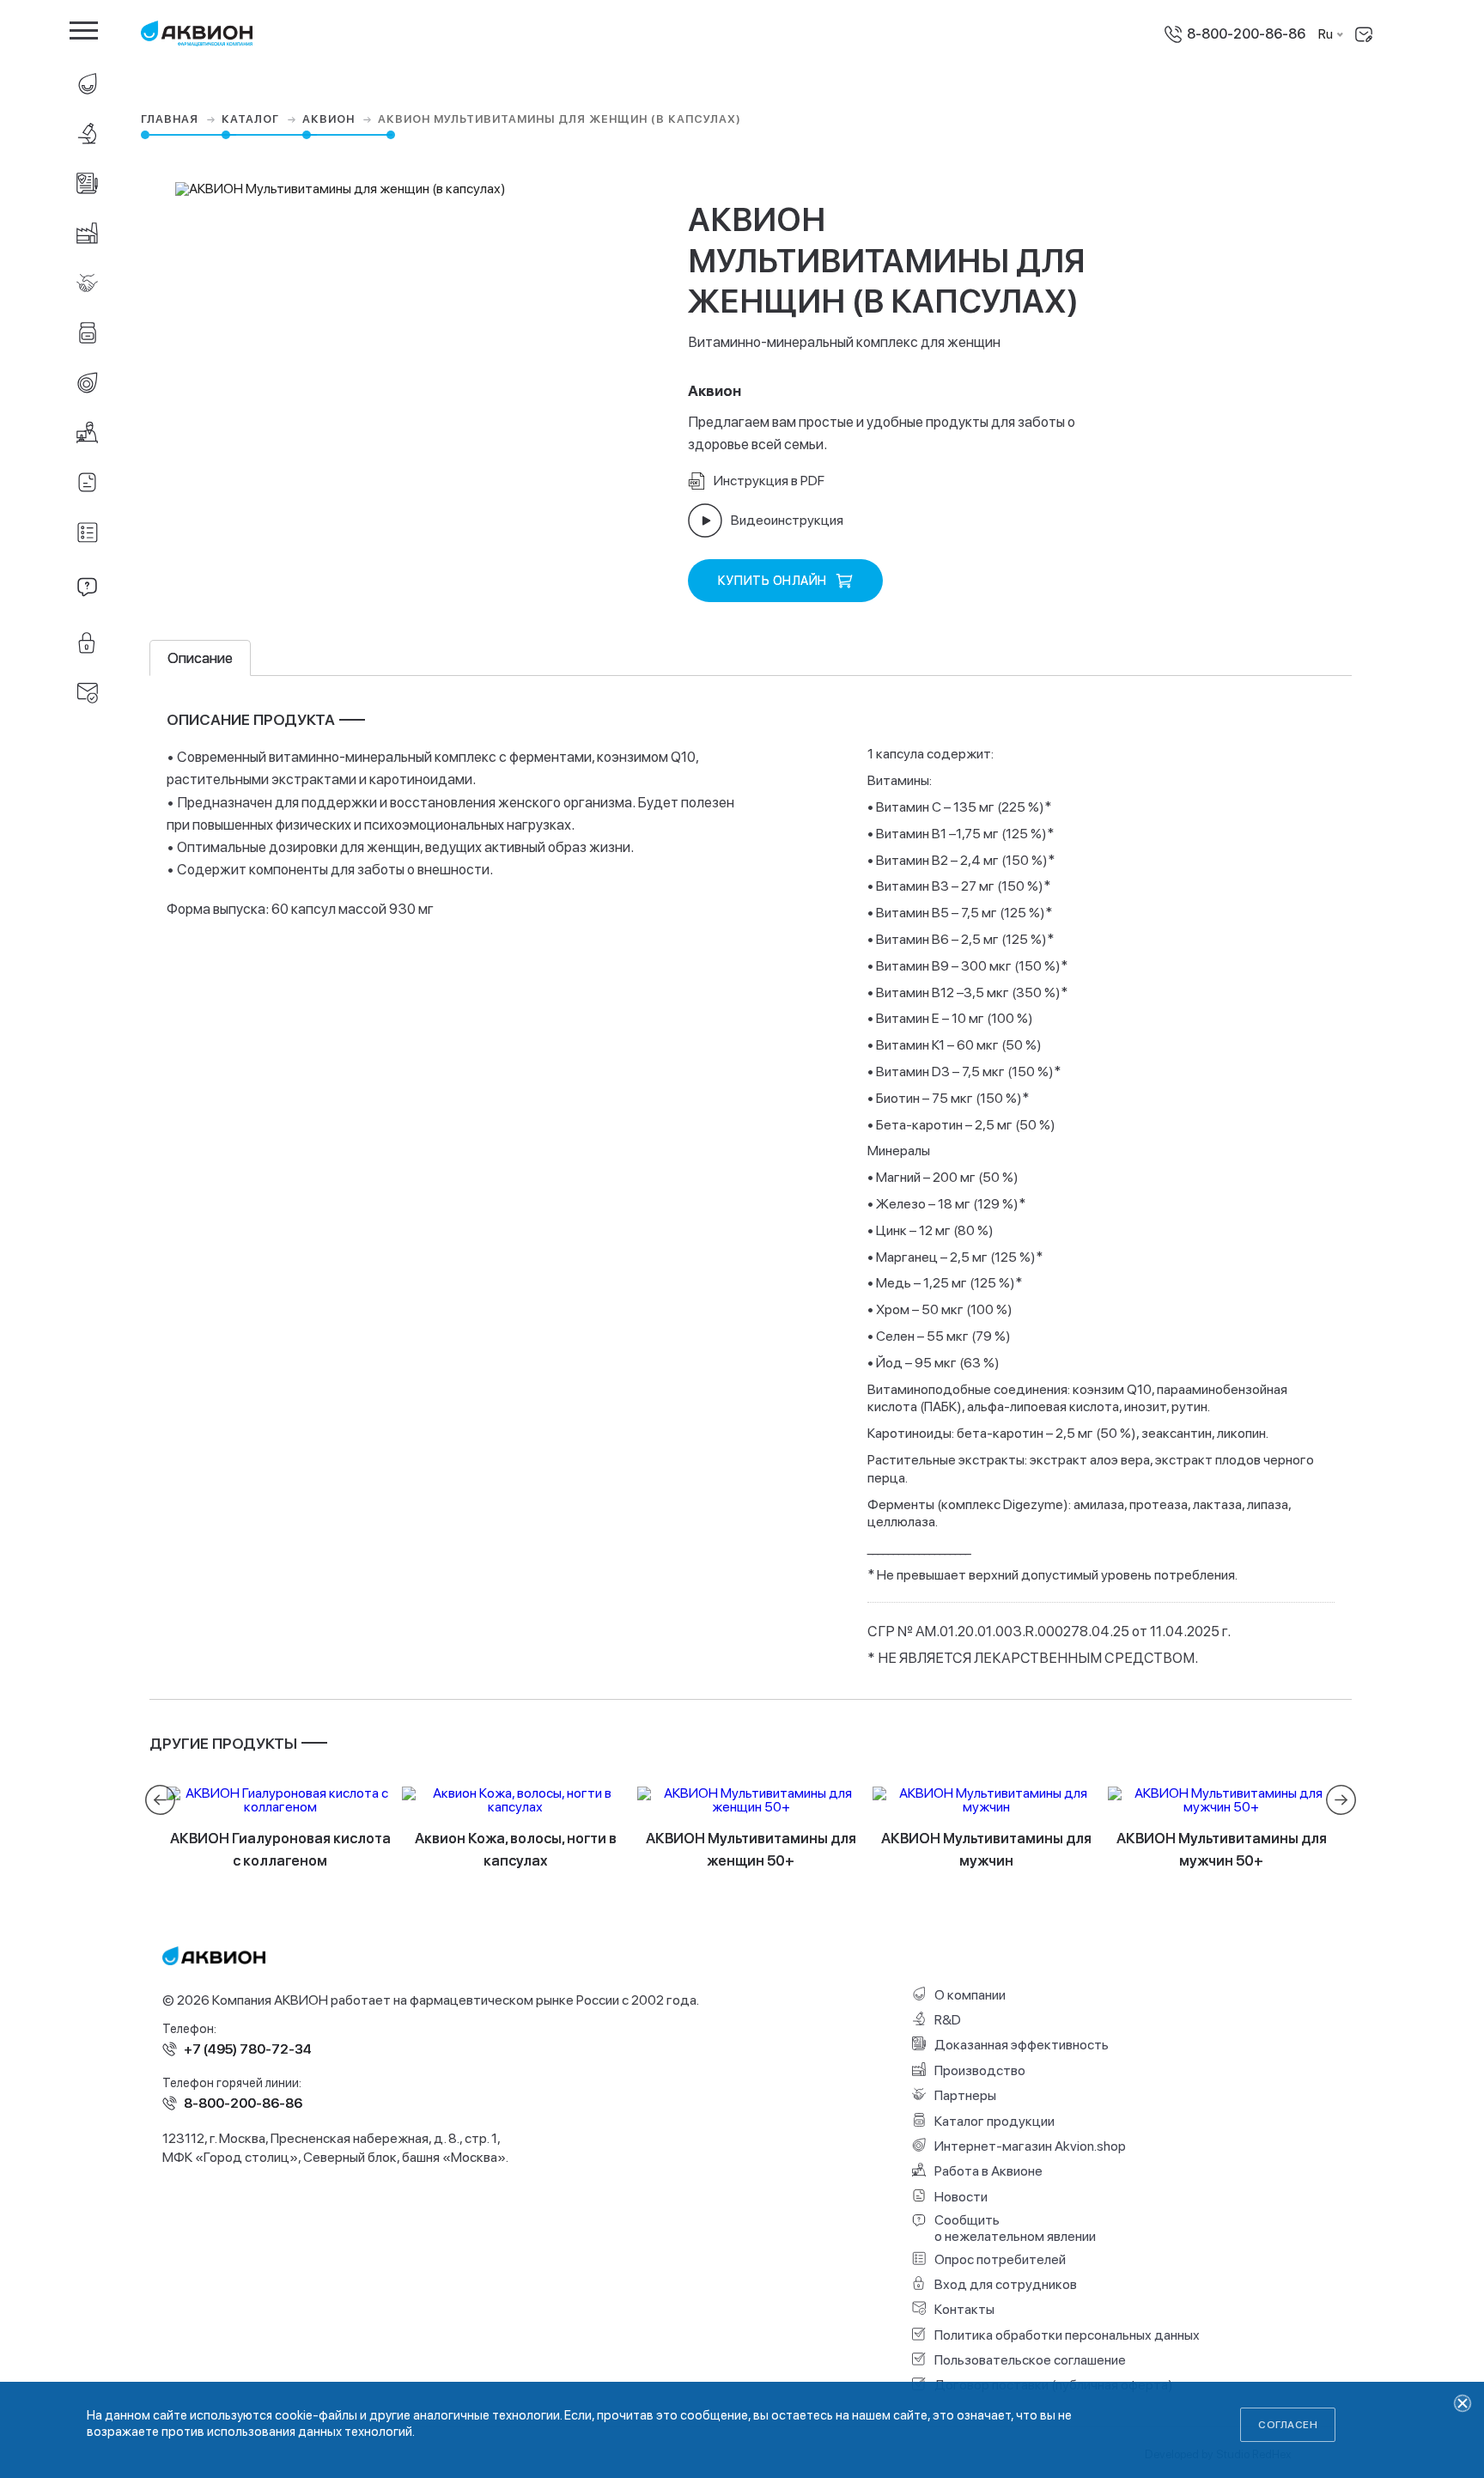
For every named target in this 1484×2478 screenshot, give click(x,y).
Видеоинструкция (787, 520)
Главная (171, 119)
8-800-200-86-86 (1246, 34)
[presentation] (160, 1800)
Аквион (330, 119)
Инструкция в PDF (769, 481)
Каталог (252, 119)
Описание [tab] (200, 658)
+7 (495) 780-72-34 (248, 2049)
